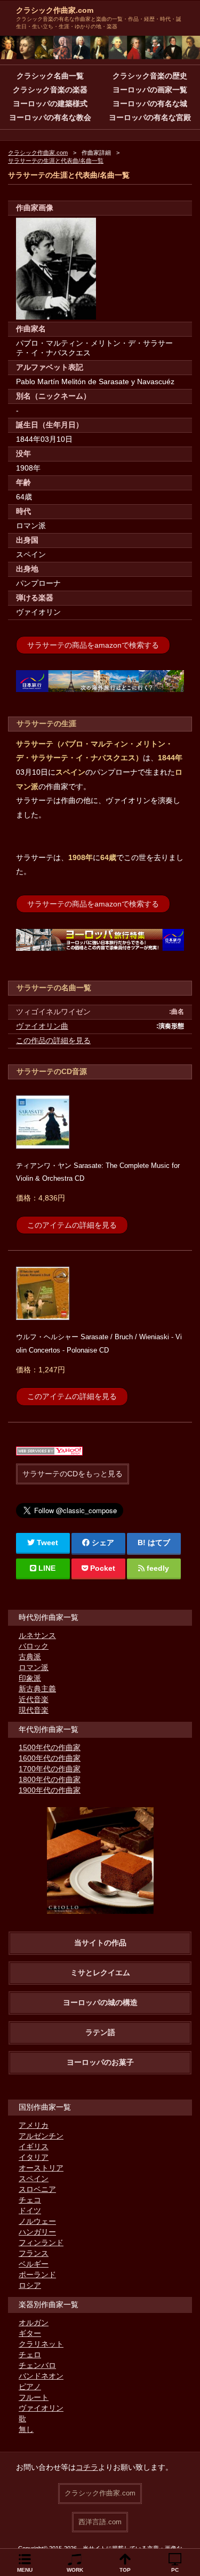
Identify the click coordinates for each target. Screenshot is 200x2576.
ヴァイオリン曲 (42, 1026)
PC (175, 2570)
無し (26, 2429)
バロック (34, 1646)
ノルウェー (37, 2221)
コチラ (87, 2467)
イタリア (34, 2157)
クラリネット (41, 2344)
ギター (30, 2333)
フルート (34, 2397)
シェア (103, 1543)
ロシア (30, 2285)
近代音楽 (34, 1699)
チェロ (30, 2355)
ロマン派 (34, 1667)
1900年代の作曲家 (50, 1790)
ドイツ (30, 2211)
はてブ (159, 1543)
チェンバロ (37, 2365)
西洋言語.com (100, 2522)
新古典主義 (37, 1689)
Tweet (47, 1543)
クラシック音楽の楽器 (50, 90)
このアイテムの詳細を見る (72, 1225)
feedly (158, 1568)
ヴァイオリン (41, 2408)
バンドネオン (41, 2376)
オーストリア (41, 2168)
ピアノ (30, 2387)
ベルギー (34, 2264)
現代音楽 (34, 1710)
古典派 (30, 1657)
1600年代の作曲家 (50, 1758)
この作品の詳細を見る (53, 1040)
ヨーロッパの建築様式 (50, 104)
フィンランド (41, 2243)
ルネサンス (37, 1635)
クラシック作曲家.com (55, 10)
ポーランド (37, 2275)
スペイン (34, 2179)
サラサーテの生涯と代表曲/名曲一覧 (56, 161)
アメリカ (34, 2125)
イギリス (34, 2146)
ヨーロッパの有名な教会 (50, 117)
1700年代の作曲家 (50, 1769)
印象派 (30, 1678)
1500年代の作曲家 (50, 1747)
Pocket (103, 1568)
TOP (125, 2570)
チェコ (30, 2200)
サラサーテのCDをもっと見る (73, 1474)
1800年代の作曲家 (50, 1779)
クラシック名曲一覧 (50, 76)
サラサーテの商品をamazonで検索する (93, 645)
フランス (34, 2253)
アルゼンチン (41, 2136)
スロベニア (37, 2189)
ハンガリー (37, 2232)
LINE (47, 1568)
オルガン (34, 2323)
